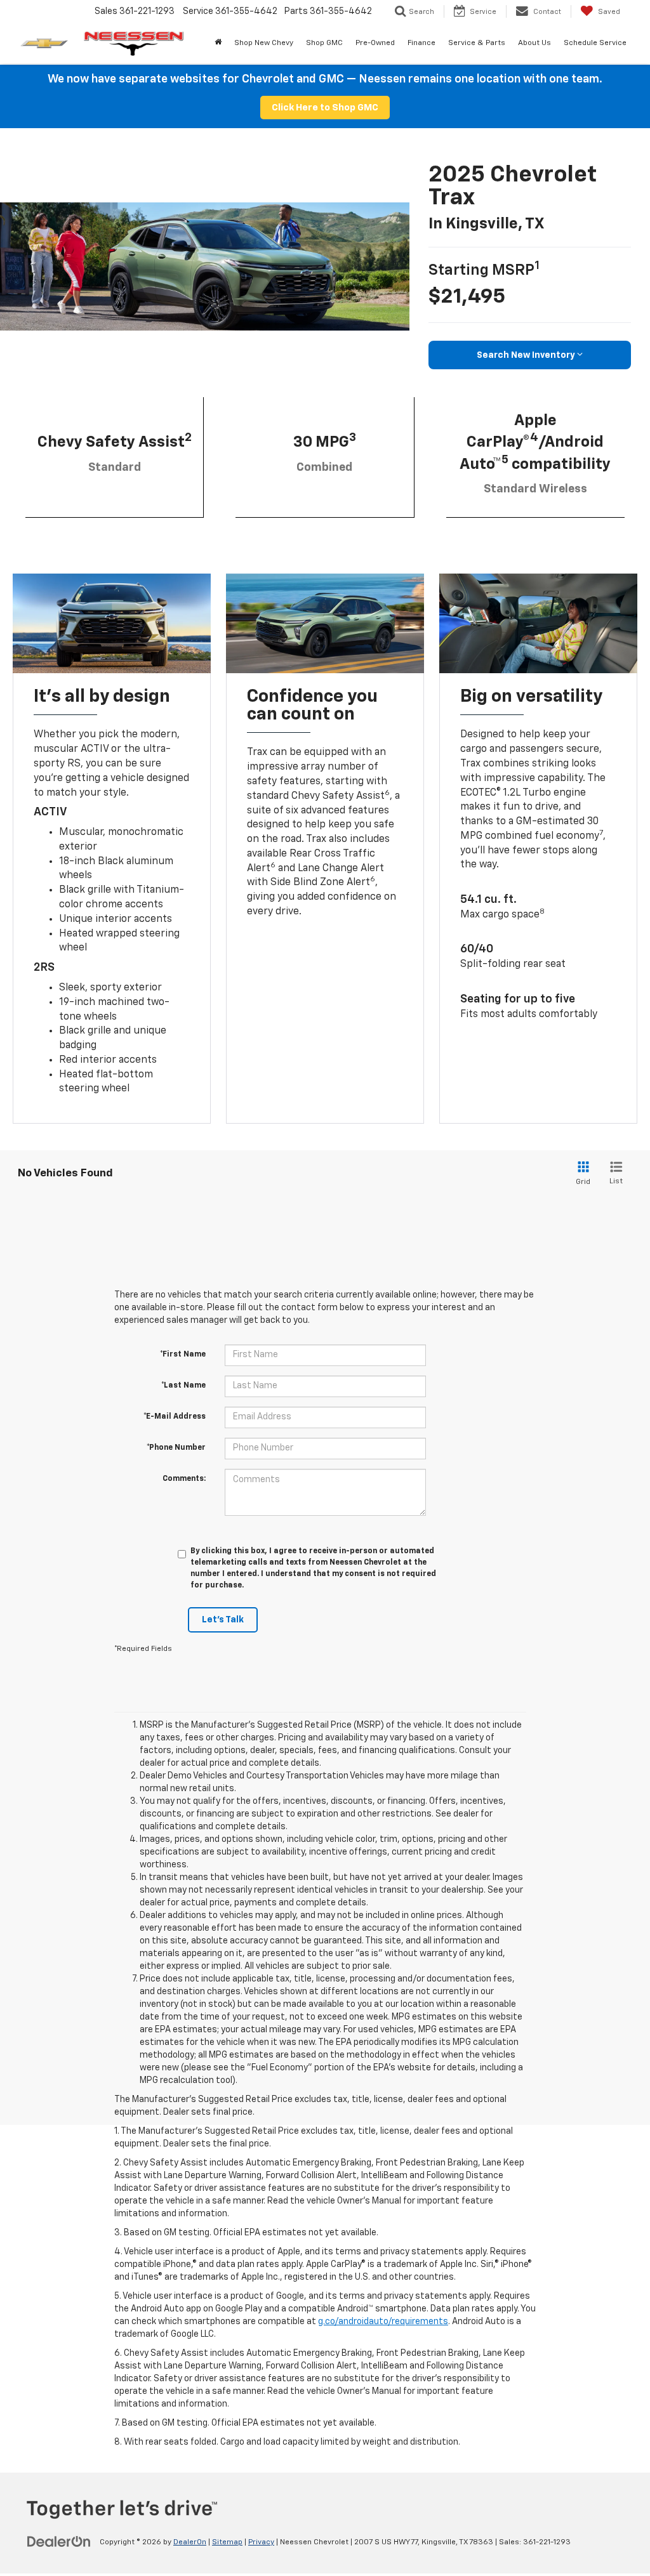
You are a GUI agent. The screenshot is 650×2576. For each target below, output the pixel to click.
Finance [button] (421, 43)
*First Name (183, 1355)
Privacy (261, 2542)
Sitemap (227, 2542)
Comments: (184, 1479)
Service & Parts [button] (477, 43)
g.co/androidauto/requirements (383, 2322)
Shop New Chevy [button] (264, 43)
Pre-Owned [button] (375, 43)
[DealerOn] (59, 2542)
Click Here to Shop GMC (325, 108)
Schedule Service (595, 43)
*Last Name (183, 1386)
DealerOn (190, 2542)
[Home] (218, 43)
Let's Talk (223, 1620)
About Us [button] (534, 43)
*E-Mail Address (175, 1417)
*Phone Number (176, 1448)
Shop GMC (324, 43)
